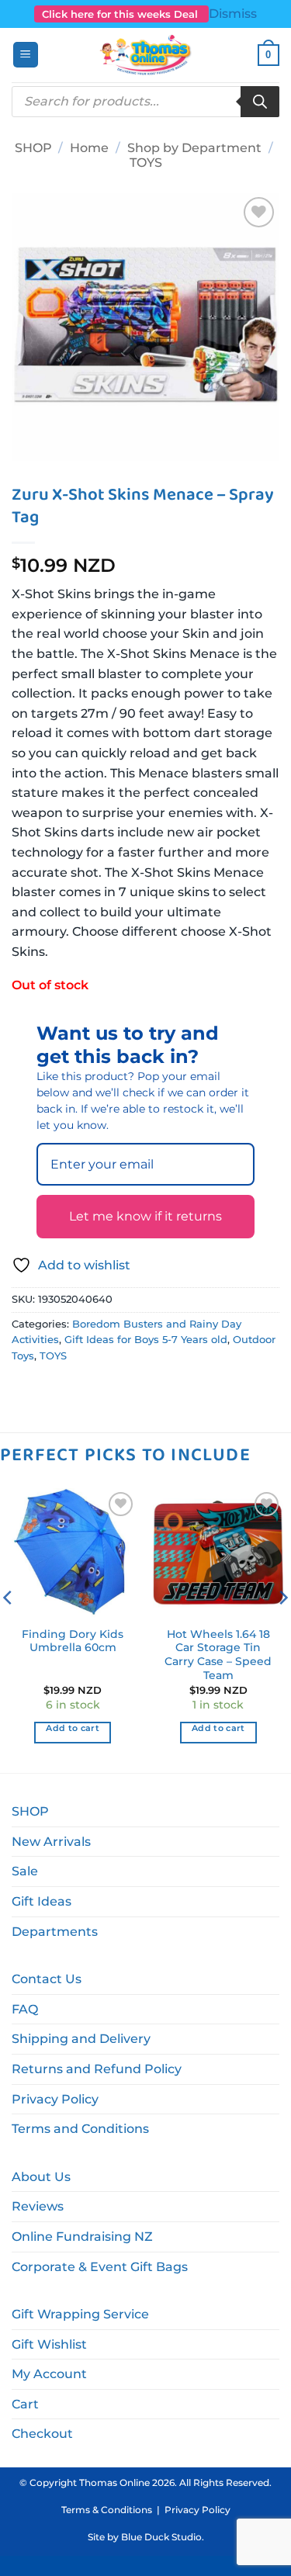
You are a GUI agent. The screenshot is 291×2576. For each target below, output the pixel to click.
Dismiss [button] (233, 14)
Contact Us (47, 1979)
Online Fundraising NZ (82, 2237)
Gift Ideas (42, 1901)
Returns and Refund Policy (97, 2069)
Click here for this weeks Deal (121, 14)
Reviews (38, 2206)
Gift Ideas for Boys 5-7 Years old (146, 1340)
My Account (49, 2374)
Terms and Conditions (80, 2129)
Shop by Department (194, 148)
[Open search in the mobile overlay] (145, 102)
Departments (55, 1932)
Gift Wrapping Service (80, 2314)
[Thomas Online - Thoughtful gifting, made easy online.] (145, 55)
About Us (41, 2177)
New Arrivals (51, 1842)
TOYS (146, 163)
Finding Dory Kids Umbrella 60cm (73, 1641)
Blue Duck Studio (161, 2537)
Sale (25, 1871)
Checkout (42, 2434)
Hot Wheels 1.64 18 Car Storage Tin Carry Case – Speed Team (218, 1655)
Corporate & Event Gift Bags (100, 2267)
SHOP (33, 148)
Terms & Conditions (107, 2510)
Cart (25, 2404)
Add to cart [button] (73, 1728)
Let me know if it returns (145, 1216)
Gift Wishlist (49, 2344)
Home (89, 148)
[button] (26, 55)
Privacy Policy (55, 2099)
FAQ (25, 2009)
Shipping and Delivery (81, 2039)
